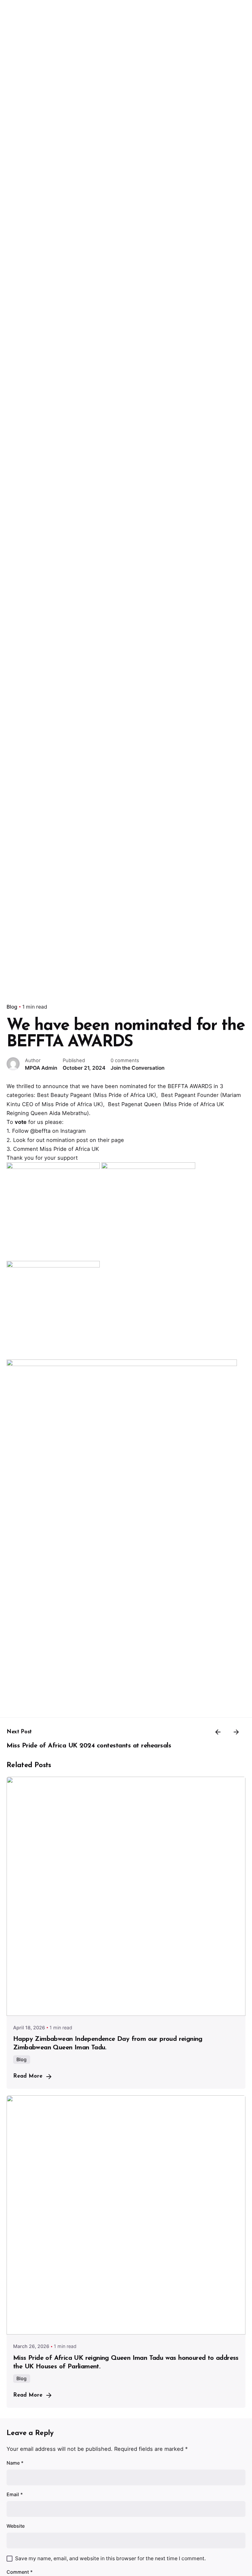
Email (15, 2494)
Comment (20, 2572)
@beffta (40, 1131)
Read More (28, 2076)
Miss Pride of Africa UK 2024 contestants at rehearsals (89, 1746)
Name (15, 2463)
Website (16, 2526)
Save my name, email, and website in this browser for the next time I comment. (110, 2558)
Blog (12, 1007)
